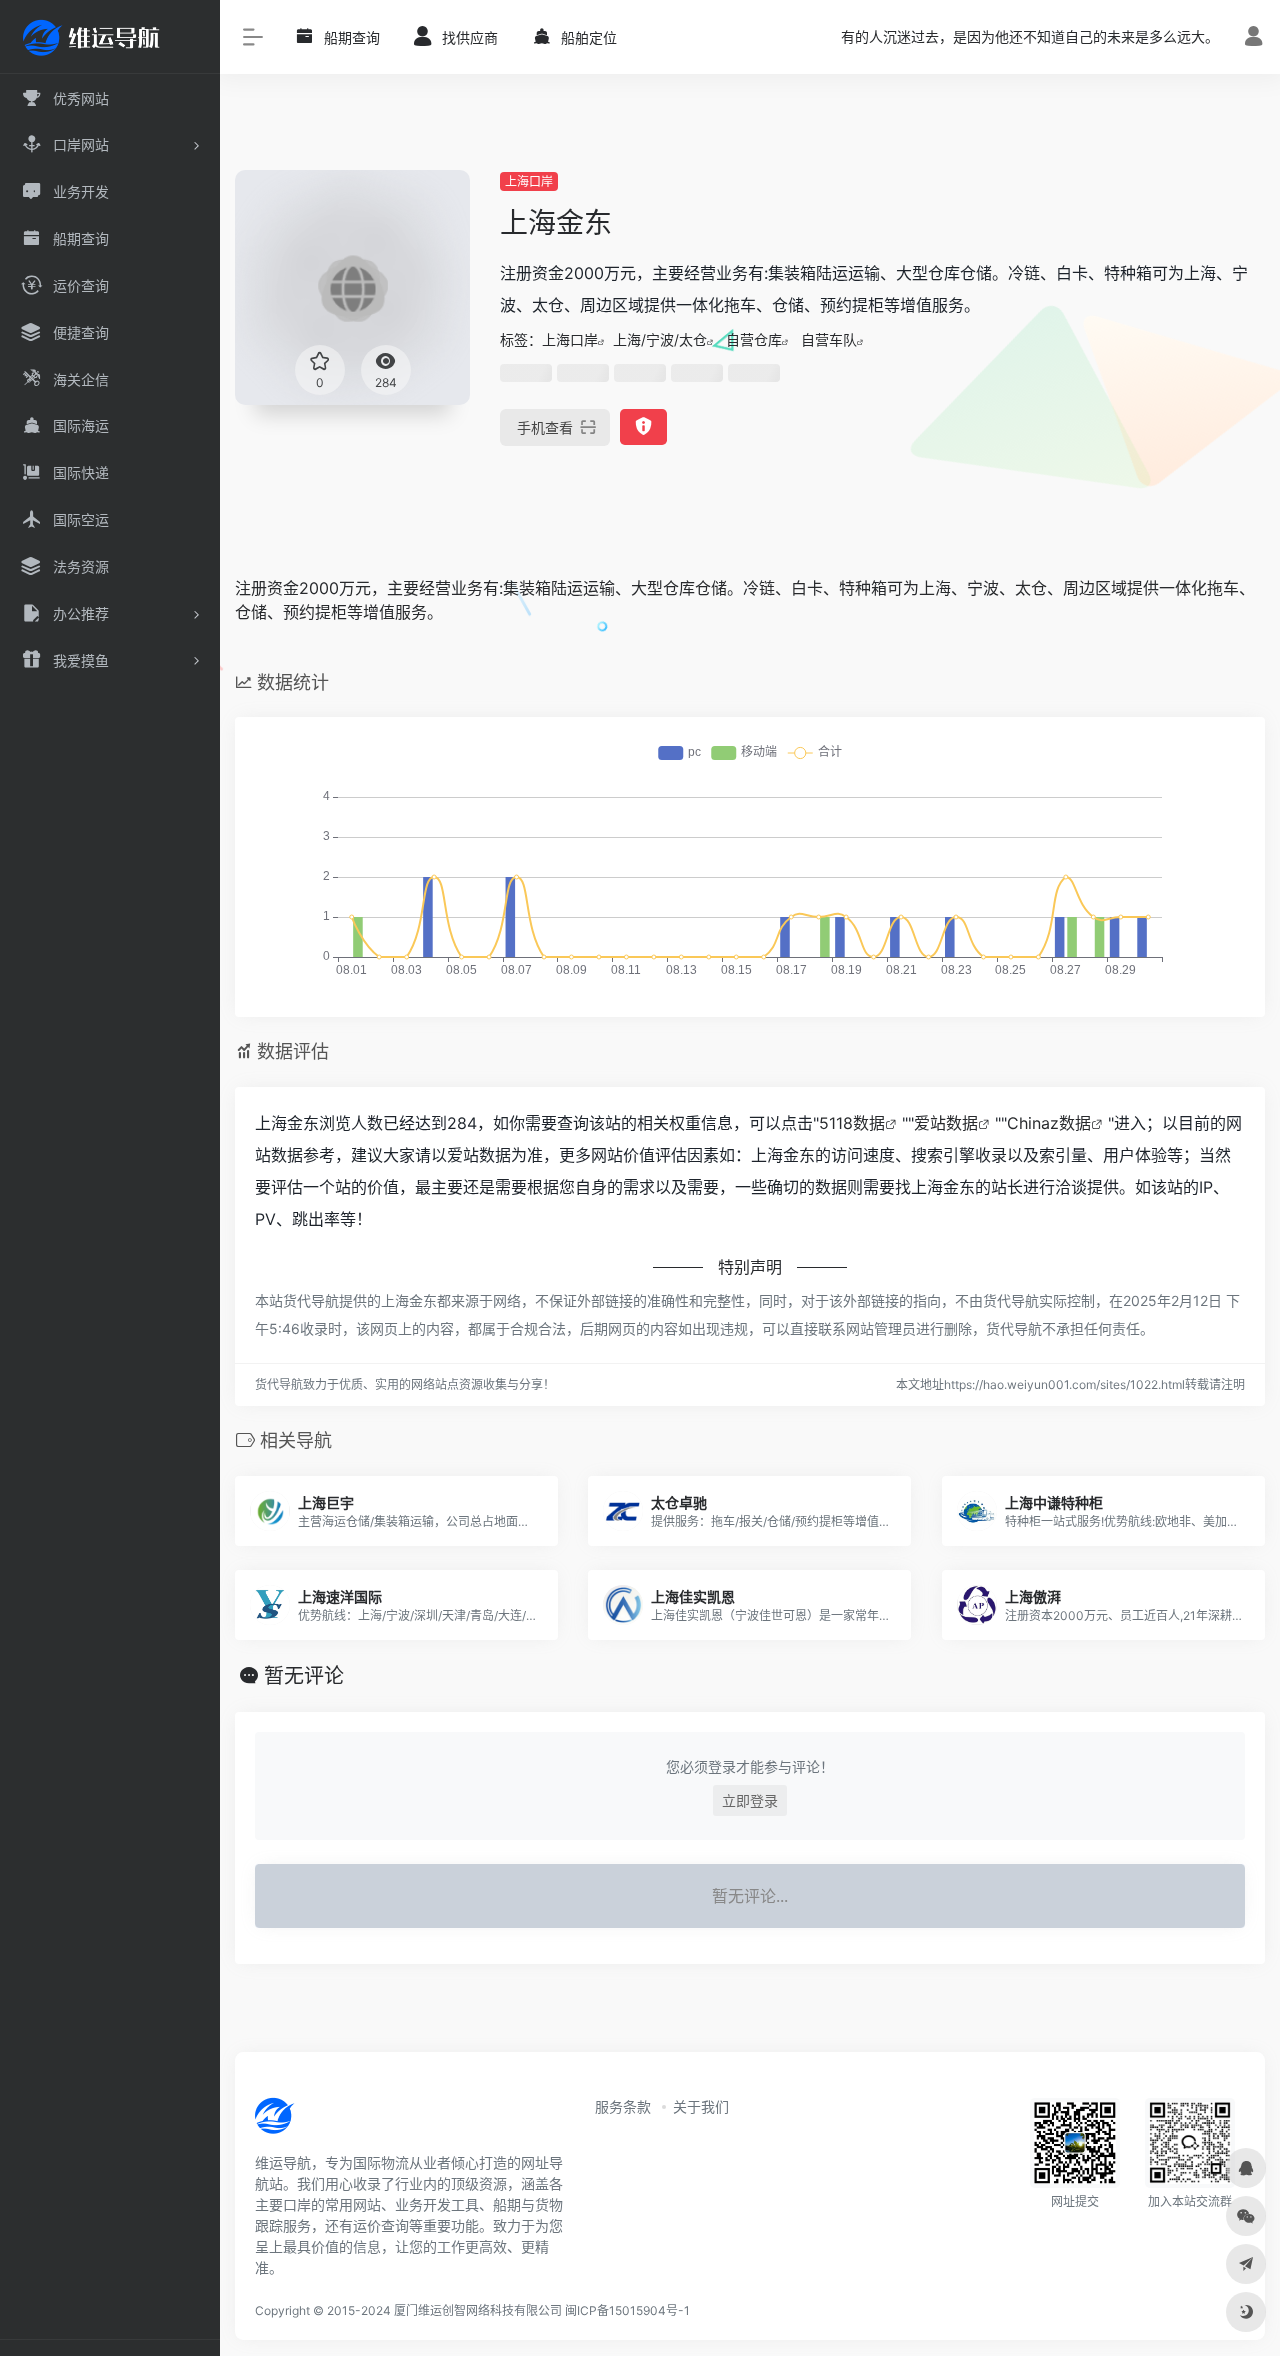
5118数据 (852, 1123)
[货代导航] (342, 2122)
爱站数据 (946, 1123)
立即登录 (750, 1800)
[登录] (1253, 38)
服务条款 (623, 2106)
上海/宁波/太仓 (660, 339)
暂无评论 (304, 1676)
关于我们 (701, 2106)
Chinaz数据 (1049, 1123)
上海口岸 (529, 181)
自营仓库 (754, 339)
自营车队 (829, 339)
